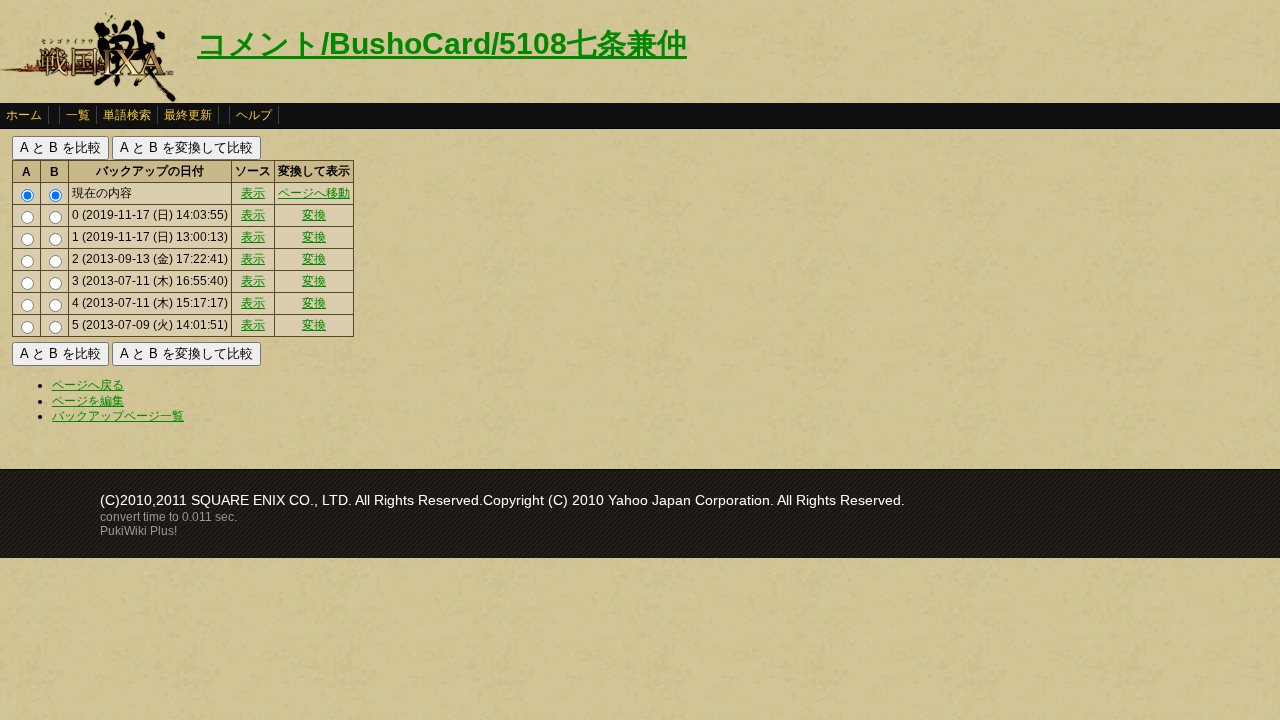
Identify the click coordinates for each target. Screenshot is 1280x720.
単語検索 (127, 115)
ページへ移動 (314, 193)
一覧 (78, 115)
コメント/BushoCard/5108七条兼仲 (442, 43)
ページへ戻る (88, 385)
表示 (253, 193)
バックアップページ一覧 (118, 416)
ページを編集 (88, 401)
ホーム (24, 115)
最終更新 (188, 115)
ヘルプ (254, 115)
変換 (314, 215)
